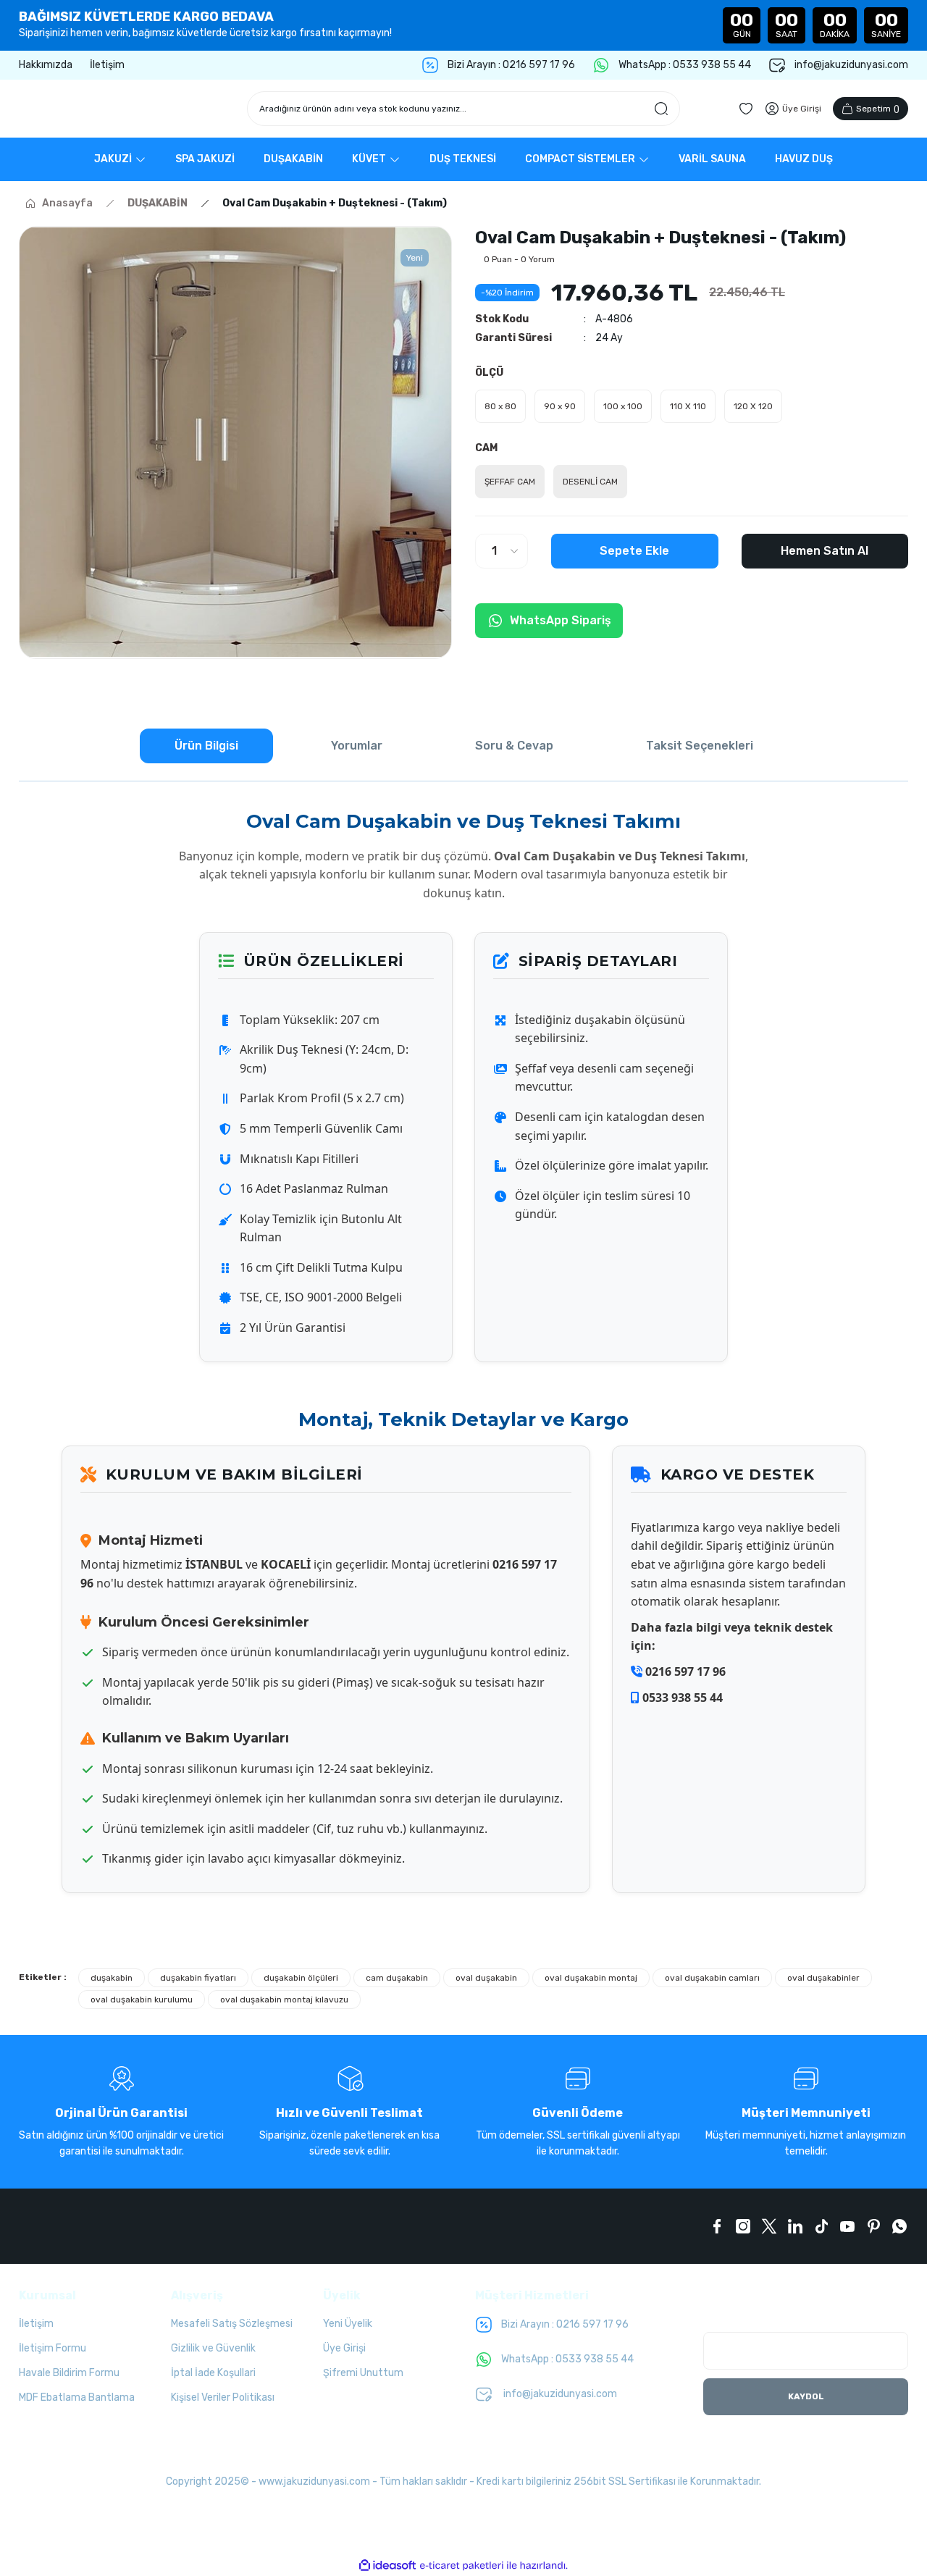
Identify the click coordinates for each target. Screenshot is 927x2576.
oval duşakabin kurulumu (142, 2000)
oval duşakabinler (823, 1978)
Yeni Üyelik (348, 2324)
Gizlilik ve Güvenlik (213, 2348)
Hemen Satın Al (825, 551)
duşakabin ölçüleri (301, 1978)
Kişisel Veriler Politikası (223, 2397)
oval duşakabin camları (712, 1978)
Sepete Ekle (634, 551)
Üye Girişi (344, 2348)
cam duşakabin (397, 1978)
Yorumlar (357, 746)
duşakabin (112, 1978)
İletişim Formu (53, 2348)
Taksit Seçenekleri (700, 746)
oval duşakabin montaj (591, 1978)
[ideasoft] (387, 2565)
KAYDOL (806, 2396)
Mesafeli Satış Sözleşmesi (232, 2324)
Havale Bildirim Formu (69, 2373)
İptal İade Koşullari (213, 2373)
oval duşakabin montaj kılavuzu (284, 2000)
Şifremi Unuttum (363, 2373)
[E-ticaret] (462, 2566)
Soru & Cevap (514, 746)
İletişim (36, 2324)
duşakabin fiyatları (198, 1978)
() (878, 109)
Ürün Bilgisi (206, 746)
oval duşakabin (486, 1978)
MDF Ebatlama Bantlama (77, 2397)
